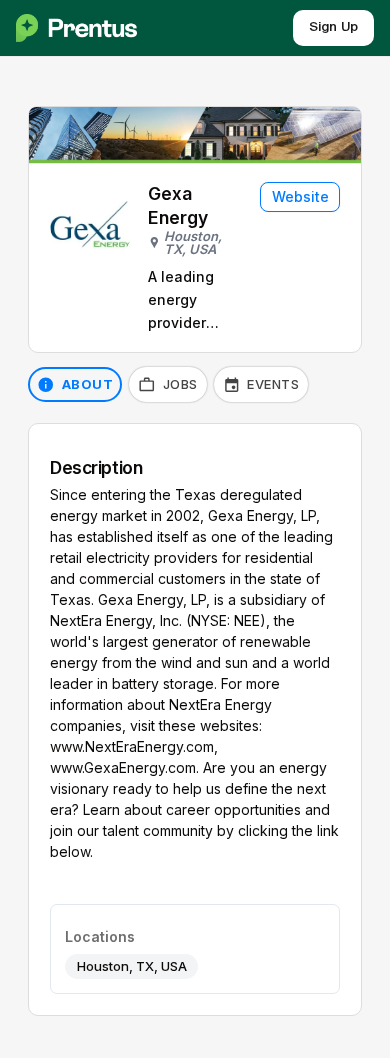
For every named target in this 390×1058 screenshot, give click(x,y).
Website (300, 196)
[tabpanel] (195, 719)
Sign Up (333, 27)
